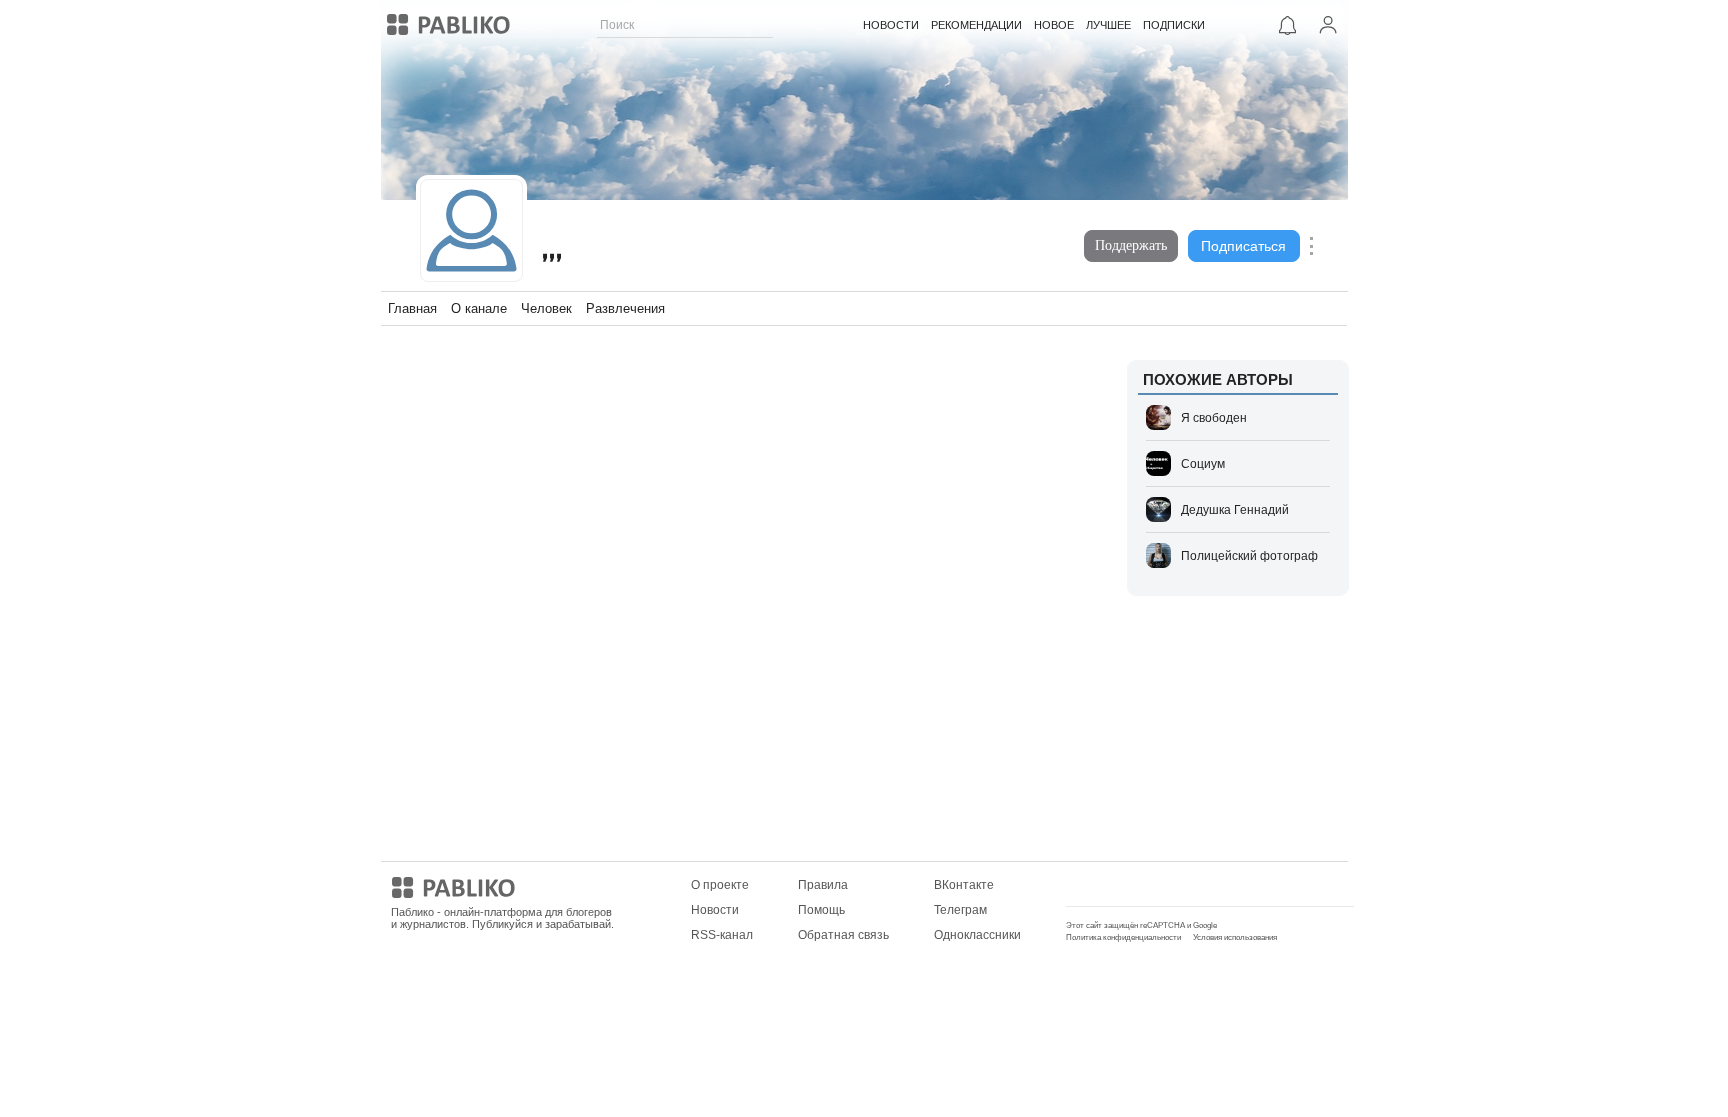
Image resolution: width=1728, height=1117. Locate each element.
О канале (479, 308)
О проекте (720, 885)
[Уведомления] (1288, 25)
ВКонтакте (964, 885)
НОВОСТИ (891, 25)
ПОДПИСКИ (1174, 25)
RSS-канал (722, 935)
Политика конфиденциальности (1123, 937)
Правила (823, 885)
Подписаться (1243, 246)
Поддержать (1131, 245)
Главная (412, 308)
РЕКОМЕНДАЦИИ (976, 25)
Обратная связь (843, 935)
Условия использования (1235, 937)
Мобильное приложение (1135, 885)
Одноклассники (977, 935)
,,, (552, 248)
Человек (546, 308)
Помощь (821, 910)
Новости (715, 910)
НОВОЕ (1054, 25)
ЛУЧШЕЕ (1108, 25)
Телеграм (960, 910)
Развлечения (625, 308)
